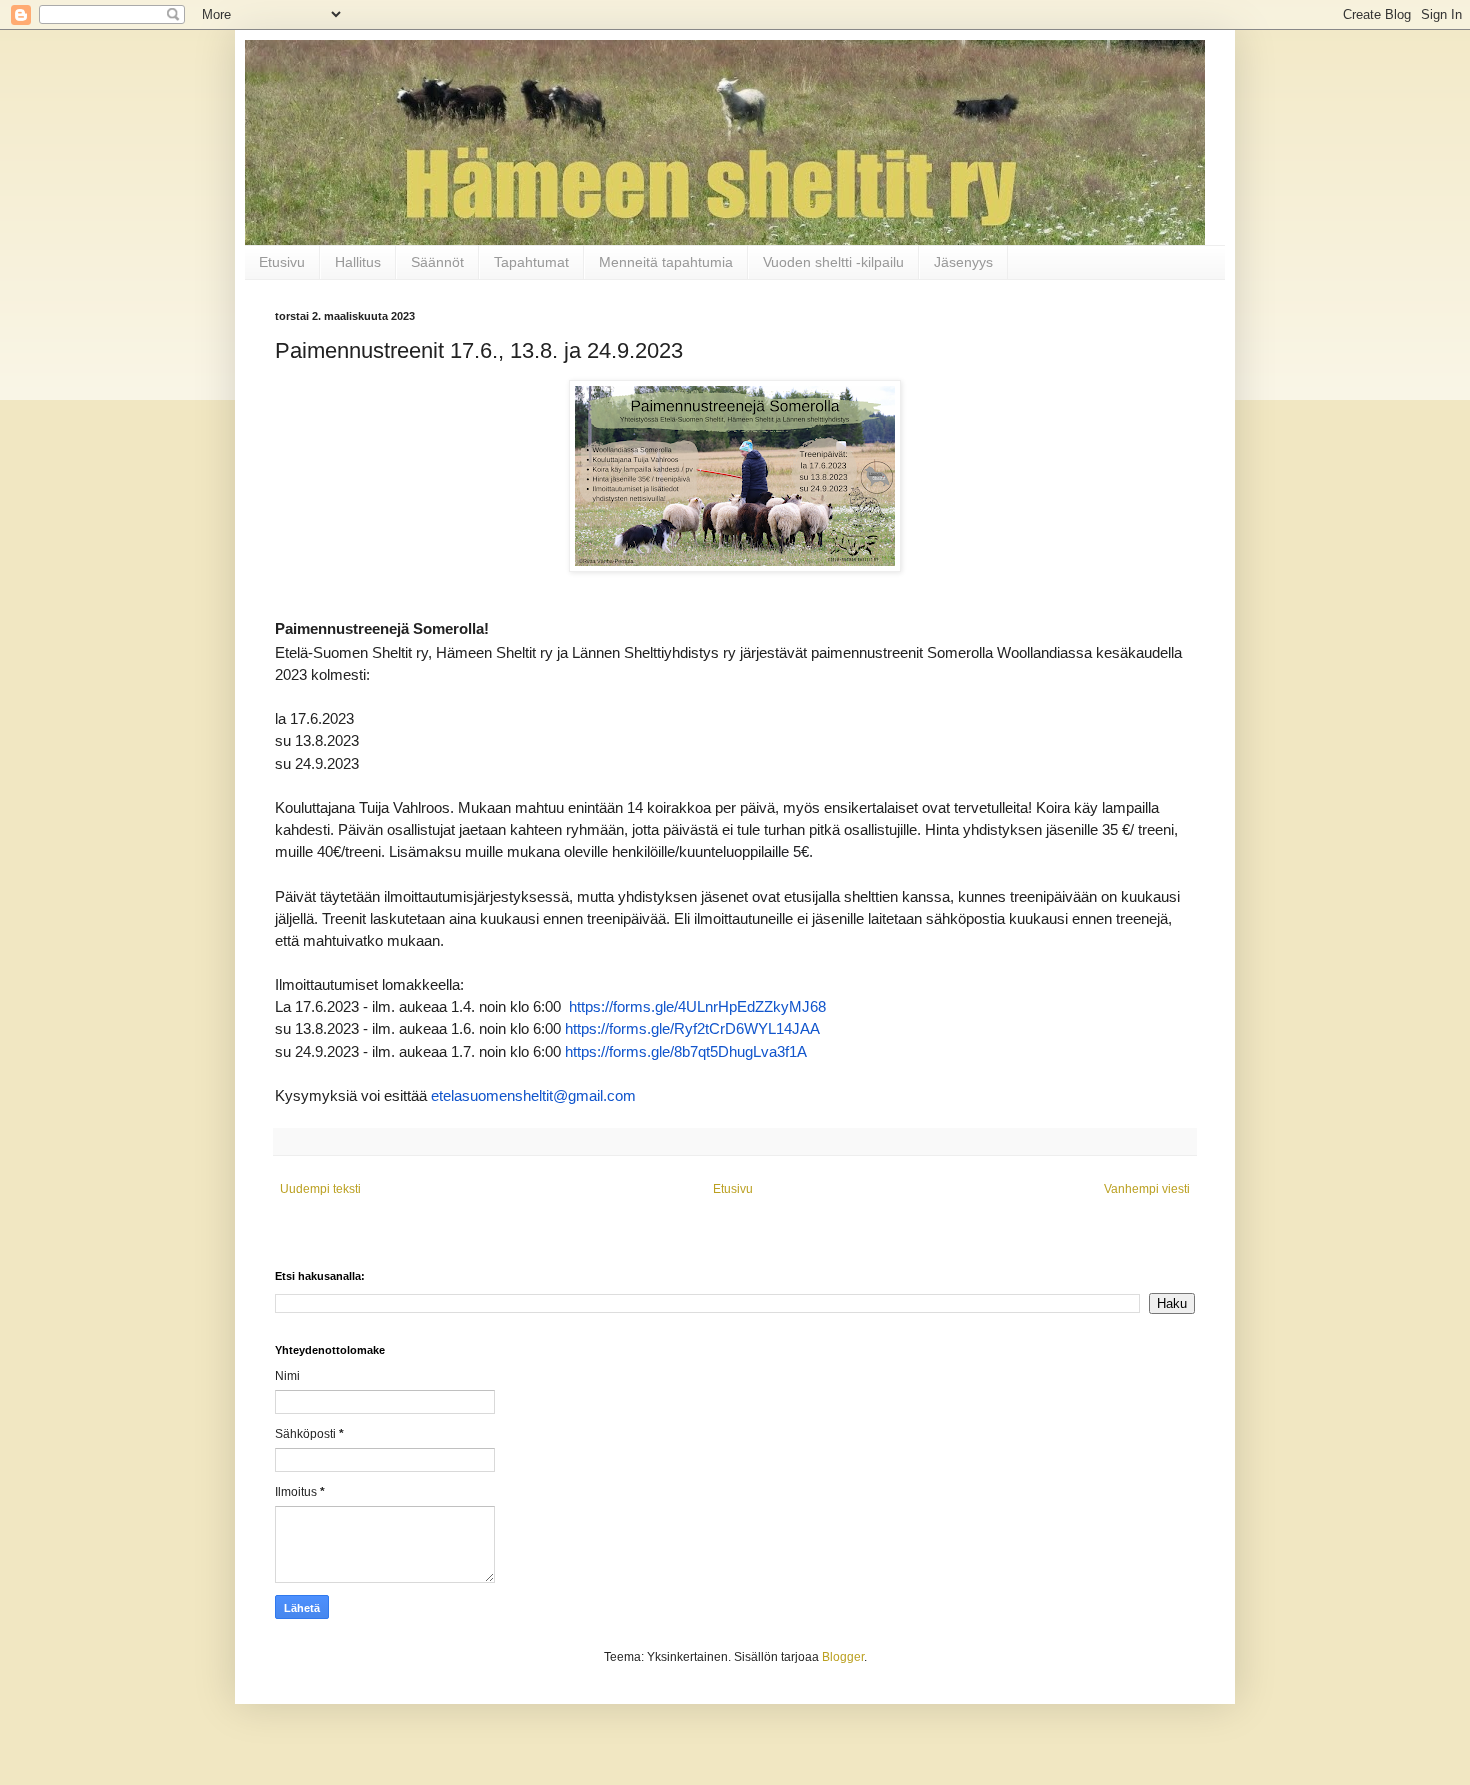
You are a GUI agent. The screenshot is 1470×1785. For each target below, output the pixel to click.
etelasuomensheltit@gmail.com (533, 1096)
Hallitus (358, 262)
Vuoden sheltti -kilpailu (833, 262)
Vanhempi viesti (1147, 1189)
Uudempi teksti (320, 1189)
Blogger (843, 1657)
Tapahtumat (531, 262)
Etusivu (282, 262)
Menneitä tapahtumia (666, 262)
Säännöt (437, 262)
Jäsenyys (963, 262)
